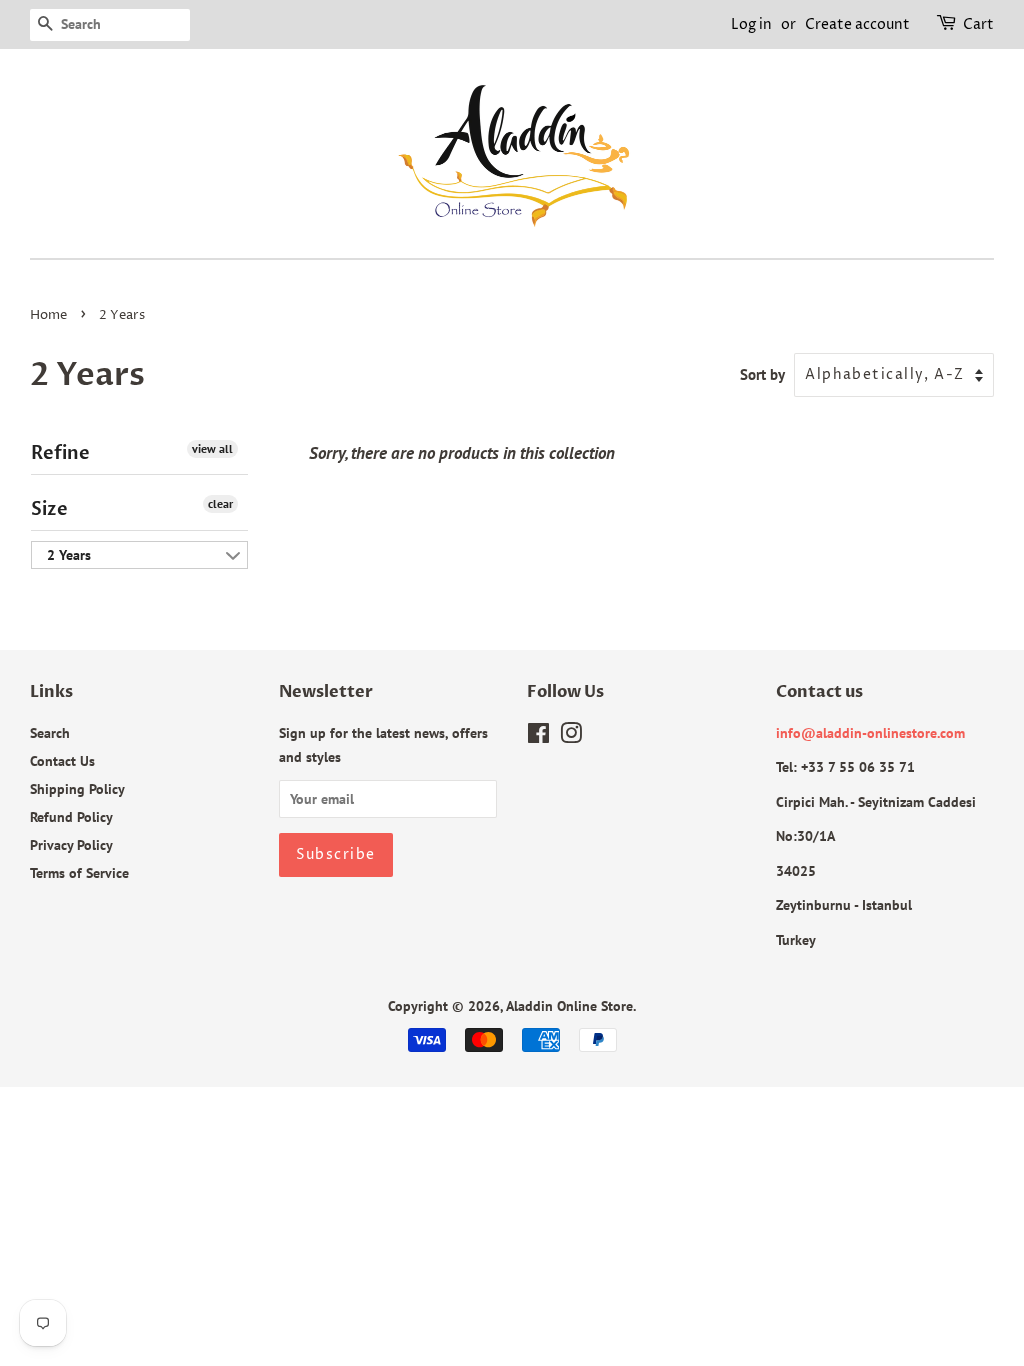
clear (220, 503)
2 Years (69, 555)
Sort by (762, 374)
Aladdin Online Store (569, 1005)
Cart (978, 24)
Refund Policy (71, 816)
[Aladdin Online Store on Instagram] (571, 736)
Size (49, 509)
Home (48, 315)
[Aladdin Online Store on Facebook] (538, 736)
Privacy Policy (71, 844)
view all (212, 448)
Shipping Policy (77, 788)
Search (50, 732)
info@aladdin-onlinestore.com (870, 732)
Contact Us (62, 760)
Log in (751, 24)
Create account (857, 24)
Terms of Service (79, 872)
